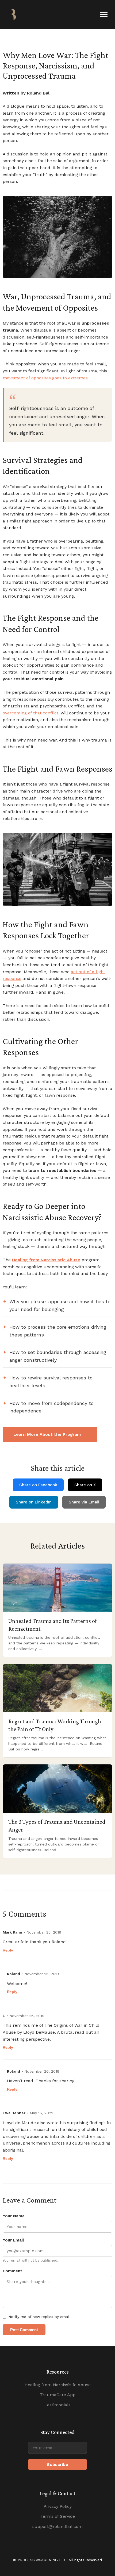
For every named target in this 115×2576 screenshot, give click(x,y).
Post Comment (24, 2330)
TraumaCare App (58, 2395)
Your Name (14, 2216)
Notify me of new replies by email (39, 2317)
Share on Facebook (38, 1485)
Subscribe (57, 2464)
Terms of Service (58, 2516)
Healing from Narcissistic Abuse (58, 2385)
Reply (8, 1950)
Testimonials (58, 2405)
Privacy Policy (58, 2506)
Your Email (13, 2240)
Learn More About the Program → (50, 1434)
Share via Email (84, 1502)
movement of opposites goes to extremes (45, 378)
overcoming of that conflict (30, 713)
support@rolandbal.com (57, 2526)
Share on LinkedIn (34, 1502)
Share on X (85, 1485)
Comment (12, 2271)
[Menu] (104, 14)
